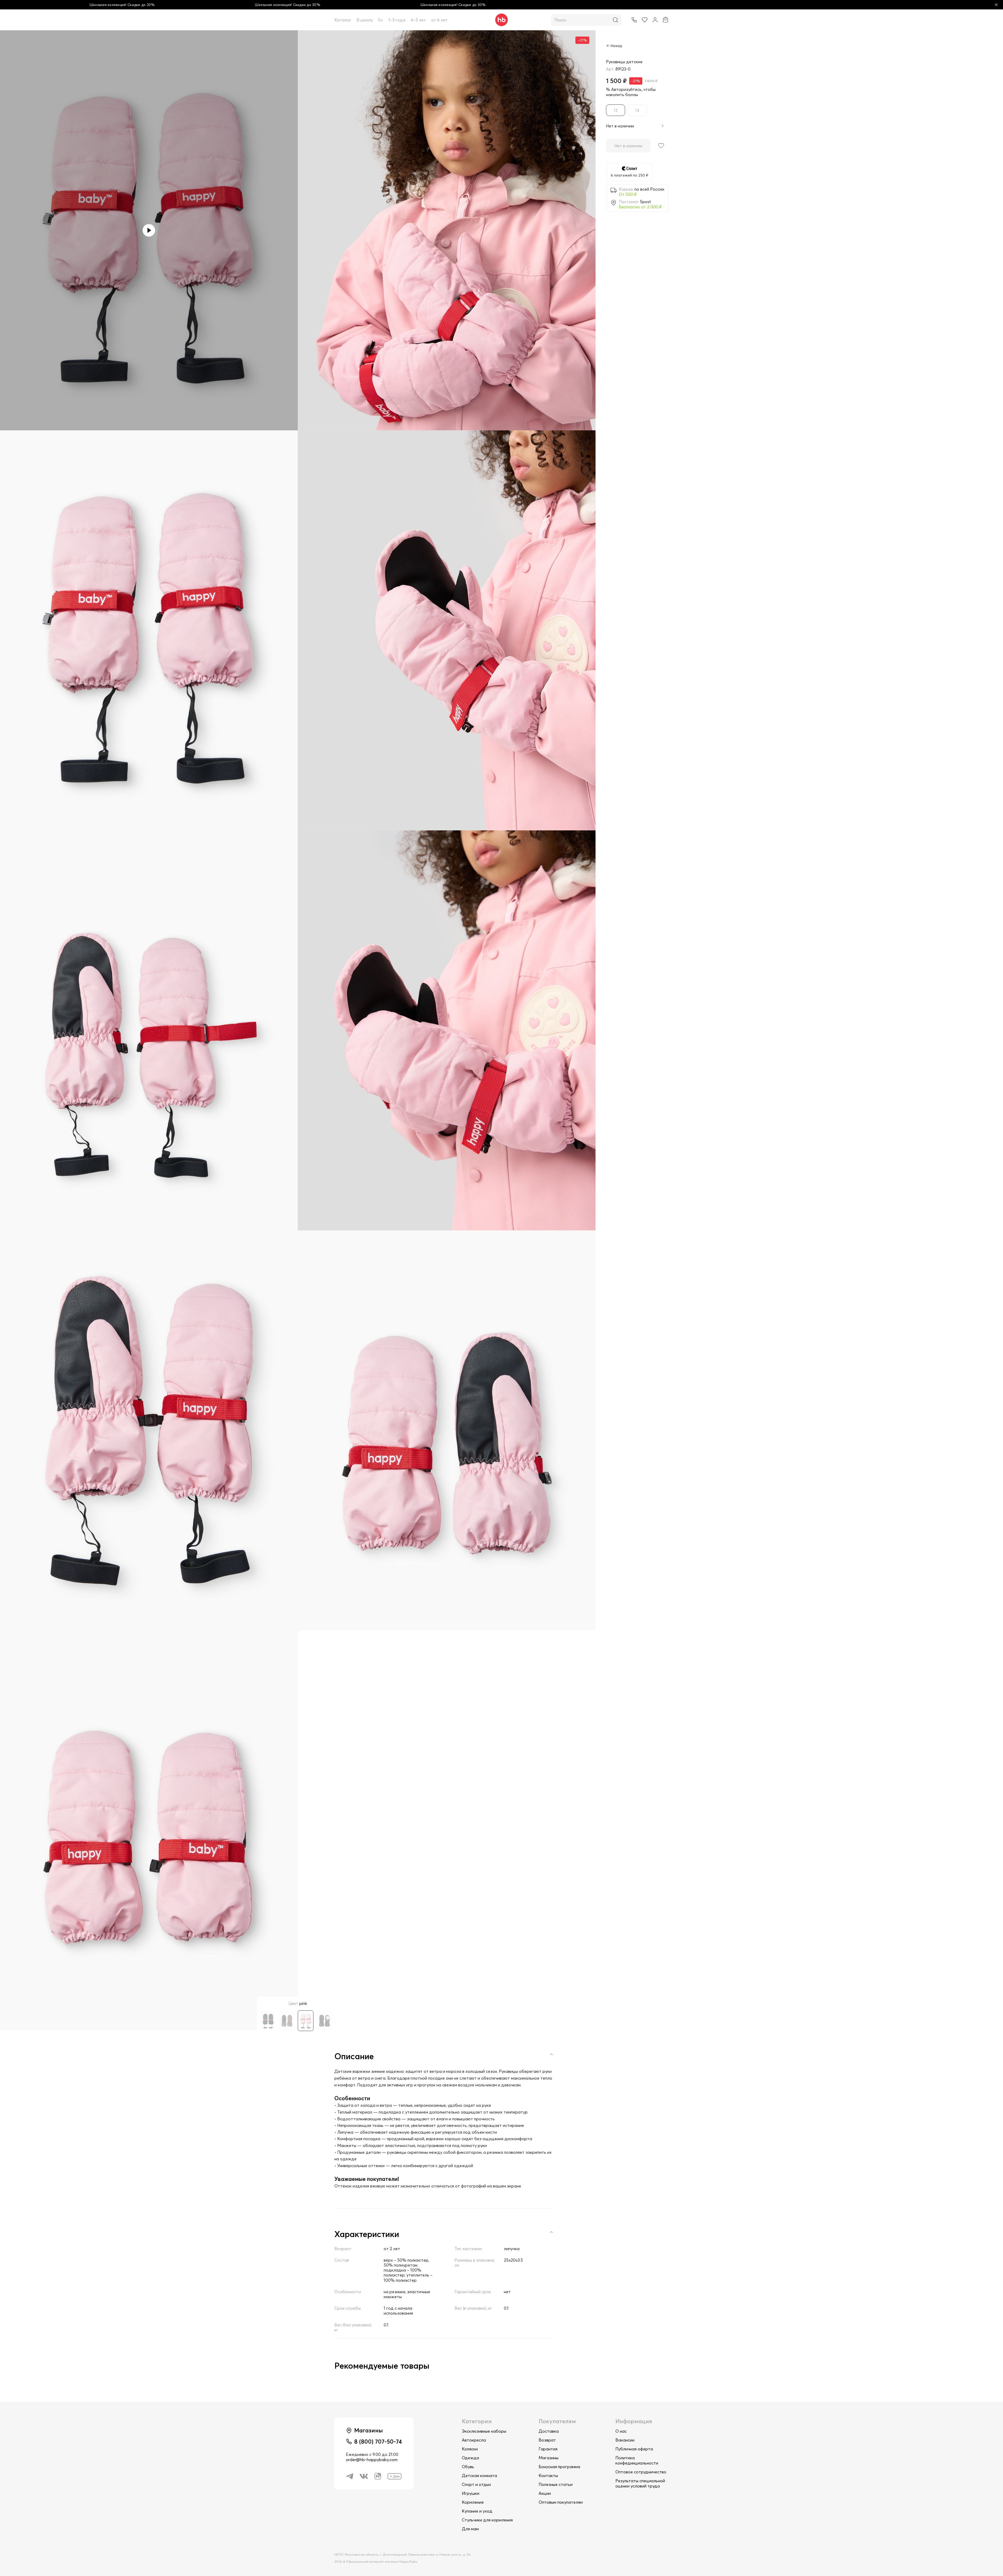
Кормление (473, 2502)
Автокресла (474, 2440)
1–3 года (397, 20)
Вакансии (625, 2440)
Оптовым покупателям (561, 2502)
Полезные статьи (556, 2484)
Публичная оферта (634, 2449)
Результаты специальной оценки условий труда (640, 2483)
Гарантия (548, 2449)
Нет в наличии (628, 146)
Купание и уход (477, 2511)
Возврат (547, 2440)
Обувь (468, 2467)
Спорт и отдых (476, 2484)
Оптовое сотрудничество (641, 2472)
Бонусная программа (559, 2467)
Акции (545, 2493)
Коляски (470, 2449)
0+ (381, 20)
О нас (621, 2431)
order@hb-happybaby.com (372, 2460)
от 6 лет (439, 20)
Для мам (470, 2529)
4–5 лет (418, 20)
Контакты (548, 2475)
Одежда (470, 2458)
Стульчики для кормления (487, 2520)
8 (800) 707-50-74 (378, 2442)
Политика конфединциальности (637, 2460)
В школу (365, 20)
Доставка (549, 2431)
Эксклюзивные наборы (484, 2431)
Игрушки (471, 2493)
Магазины (549, 2458)
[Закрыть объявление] (996, 5)
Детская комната (479, 2475)
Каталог (343, 20)
